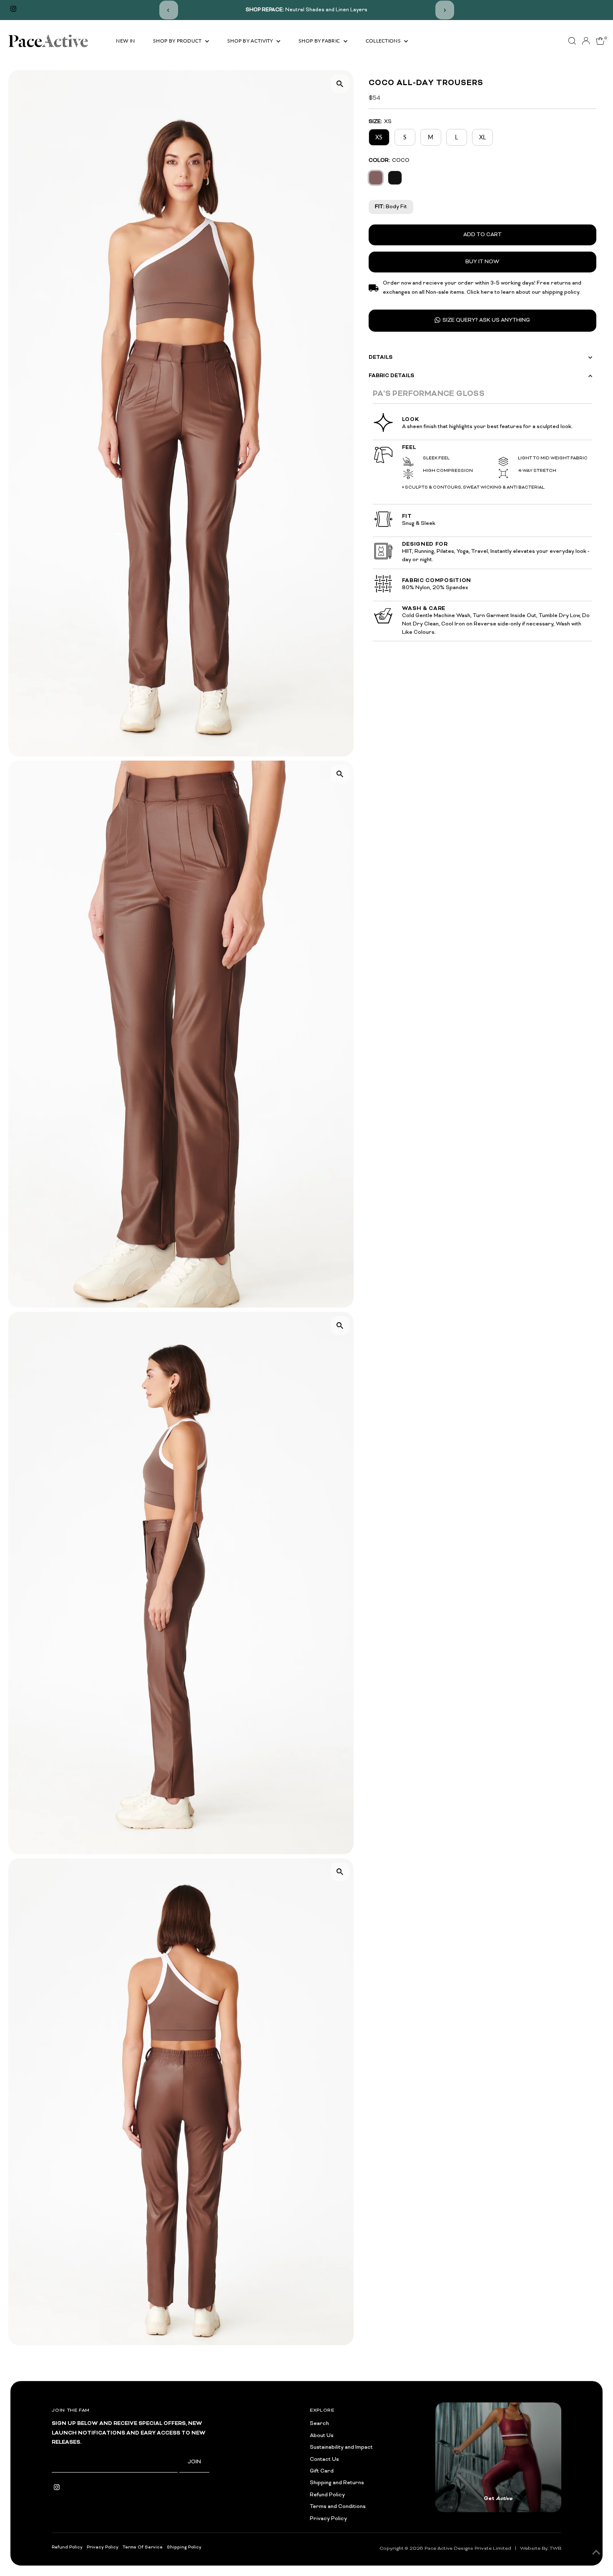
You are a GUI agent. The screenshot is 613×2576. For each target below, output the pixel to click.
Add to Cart (482, 234)
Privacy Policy (328, 2519)
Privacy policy (103, 2547)
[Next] (445, 10)
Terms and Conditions (338, 2507)
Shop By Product (178, 41)
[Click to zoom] (340, 84)
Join (194, 2462)
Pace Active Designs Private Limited (468, 2548)
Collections (384, 41)
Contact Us (324, 2460)
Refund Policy (327, 2495)
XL (482, 137)
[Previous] (169, 10)
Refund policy (67, 2547)
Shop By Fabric (320, 41)
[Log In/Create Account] (586, 41)
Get (498, 2499)
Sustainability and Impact (341, 2447)
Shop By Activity (251, 41)
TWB (555, 2548)
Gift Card (322, 2471)
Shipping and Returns (337, 2483)
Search (319, 2424)
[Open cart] (600, 41)
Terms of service (143, 2547)
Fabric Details (391, 376)
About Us (322, 2436)
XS (379, 137)
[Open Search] (572, 41)
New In (125, 41)
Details (381, 357)
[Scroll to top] (596, 2553)
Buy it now (482, 262)
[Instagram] (13, 10)
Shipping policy (184, 2547)
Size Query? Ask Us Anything (486, 320)
